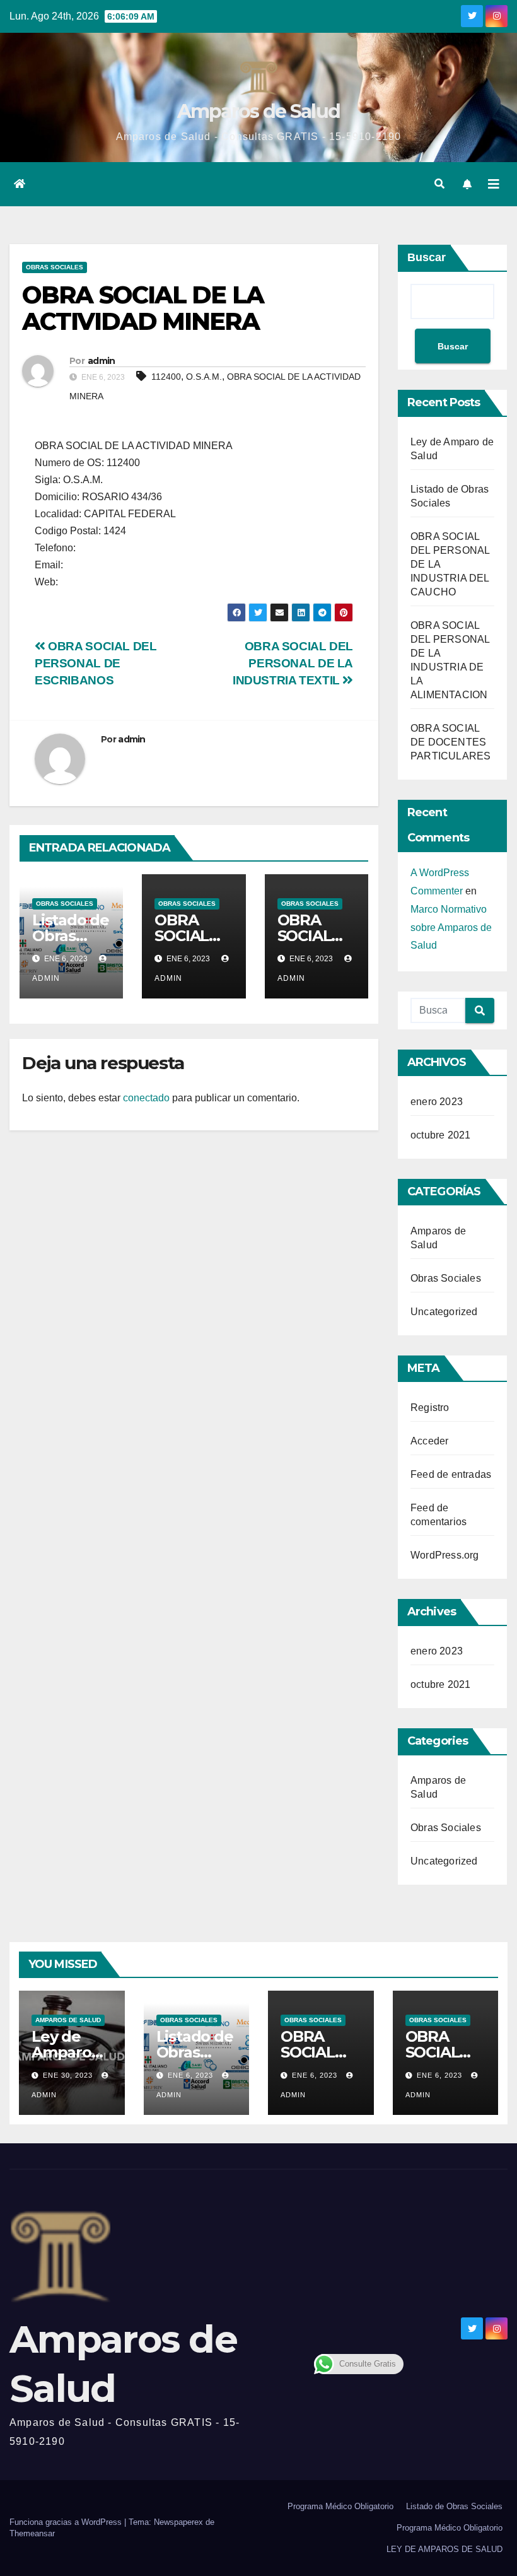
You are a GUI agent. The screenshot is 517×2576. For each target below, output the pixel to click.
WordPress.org (445, 1555)
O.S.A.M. (204, 377)
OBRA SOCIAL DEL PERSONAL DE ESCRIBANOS (96, 663)
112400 (166, 377)
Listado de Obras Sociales (71, 936)
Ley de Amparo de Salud (64, 2052)
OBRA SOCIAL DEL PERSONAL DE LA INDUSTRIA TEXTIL (293, 663)
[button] (439, 184)
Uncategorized (444, 1312)
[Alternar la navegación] (494, 184)
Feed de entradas (451, 1474)
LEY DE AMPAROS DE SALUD (444, 2549)
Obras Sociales (55, 267)
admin (102, 361)
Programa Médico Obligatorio (340, 2506)
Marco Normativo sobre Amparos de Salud (451, 928)
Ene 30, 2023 (68, 2075)
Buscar (427, 257)
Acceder (429, 1441)
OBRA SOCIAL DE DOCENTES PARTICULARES (450, 742)
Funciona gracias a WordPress (67, 2522)
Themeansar (32, 2533)
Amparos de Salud (259, 111)
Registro (430, 1408)
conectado (146, 1098)
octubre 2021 (440, 1135)
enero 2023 (437, 1102)
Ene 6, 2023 (190, 2075)
